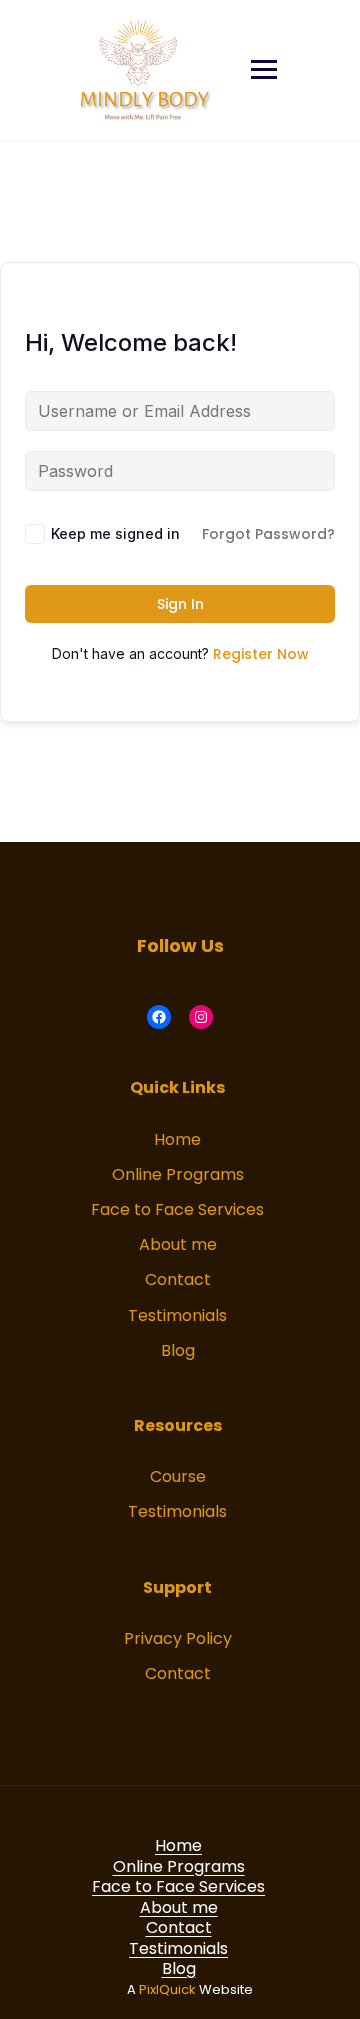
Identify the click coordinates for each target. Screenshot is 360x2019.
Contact (178, 1279)
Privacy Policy (178, 1638)
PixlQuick (167, 1989)
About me (178, 1244)
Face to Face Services (177, 1209)
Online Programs (178, 1174)
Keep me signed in (115, 533)
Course (178, 1476)
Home (177, 1139)
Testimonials (177, 1315)
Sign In (180, 604)
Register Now (261, 654)
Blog (178, 1350)
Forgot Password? (268, 534)
